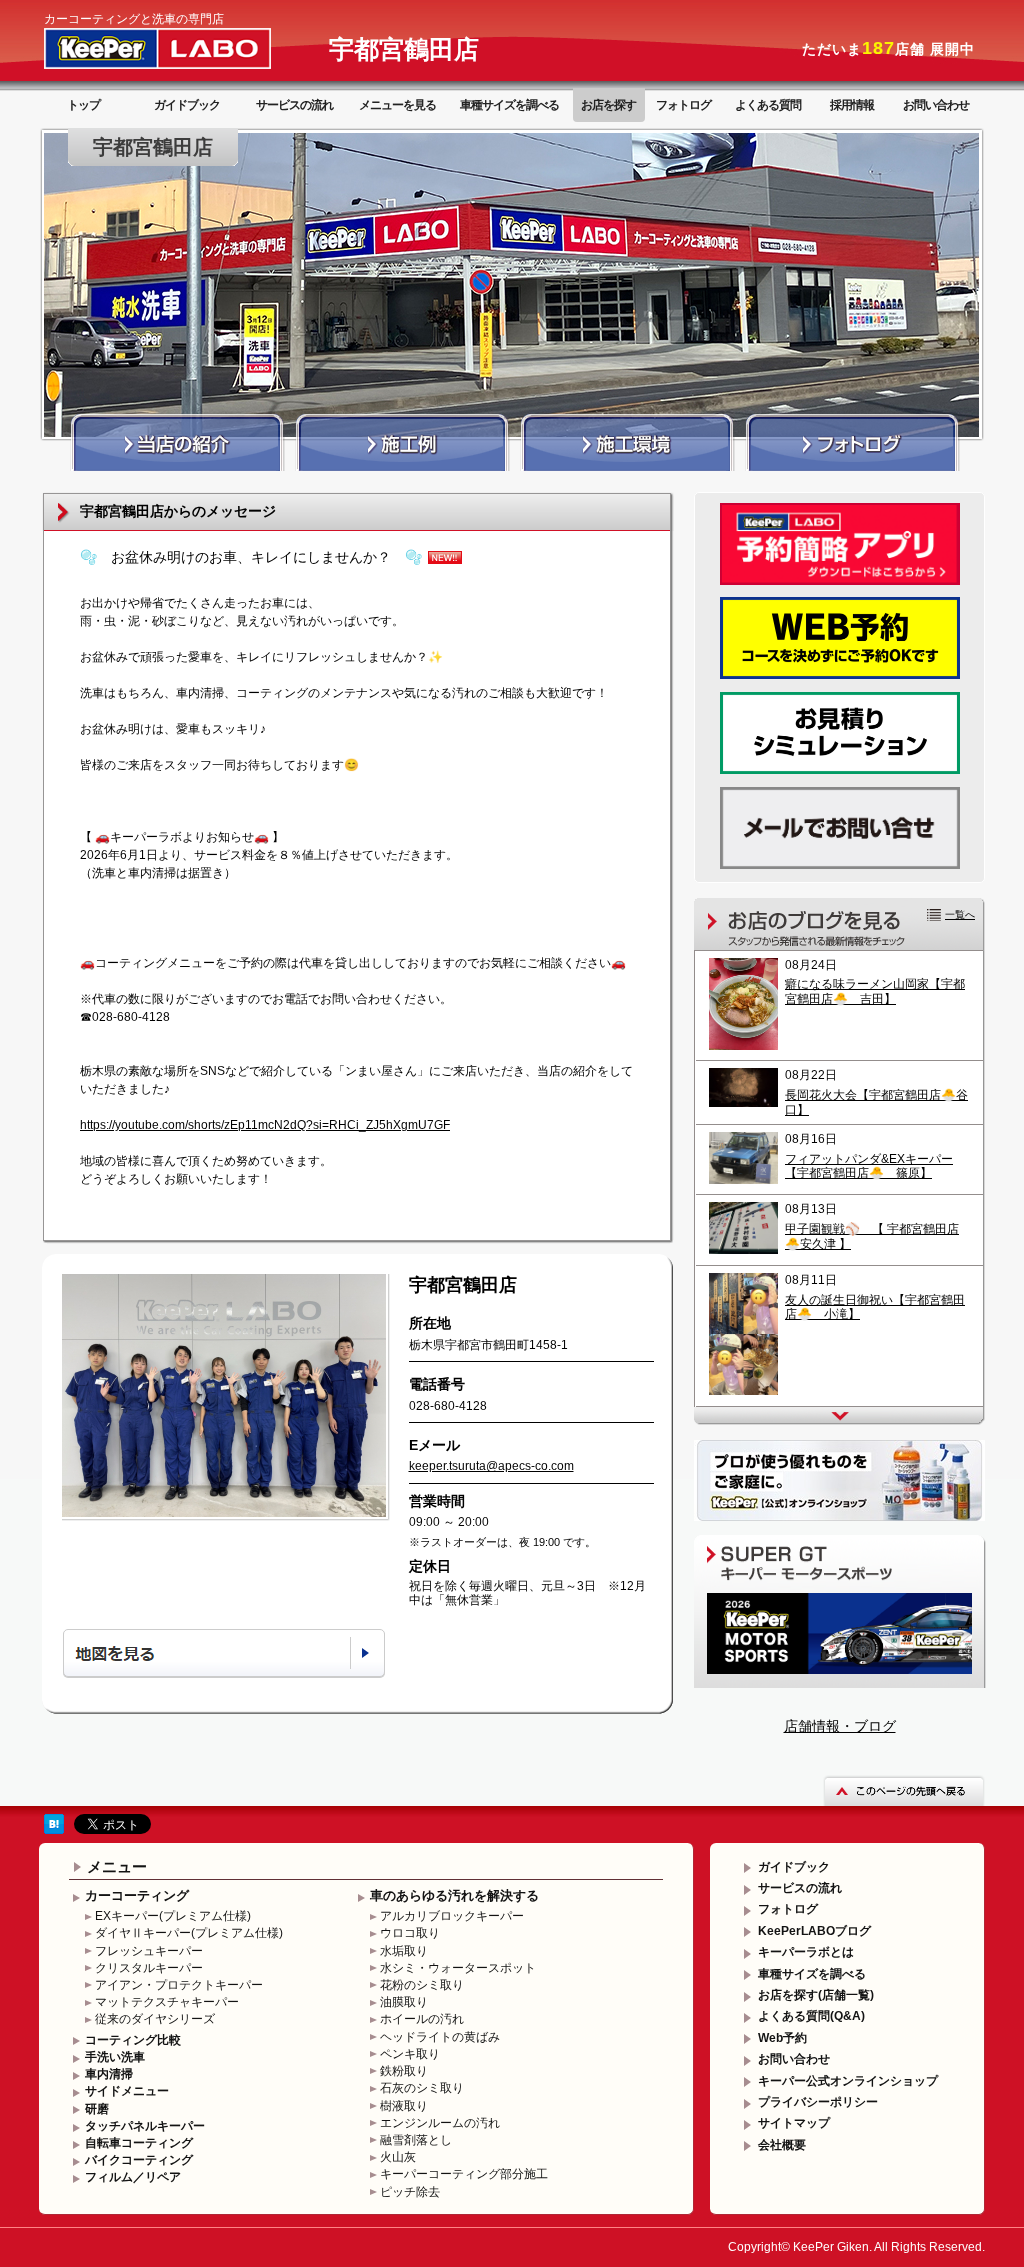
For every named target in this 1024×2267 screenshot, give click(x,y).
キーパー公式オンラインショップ (848, 2081)
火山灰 (398, 2157)
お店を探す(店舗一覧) (816, 1995)
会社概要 (782, 2145)
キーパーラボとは (806, 1952)
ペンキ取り (410, 2054)
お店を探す (608, 105)
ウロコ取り (410, 1933)
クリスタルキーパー (149, 1968)
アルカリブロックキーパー (452, 1916)
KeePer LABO (186, 48)
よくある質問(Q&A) (811, 2016)
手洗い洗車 (115, 2057)
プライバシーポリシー (818, 2102)
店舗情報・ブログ (840, 1726)
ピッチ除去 (410, 2192)
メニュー (117, 1866)
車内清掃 (109, 2074)
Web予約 (782, 2038)
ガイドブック (187, 105)
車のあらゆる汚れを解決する (454, 1895)
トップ (83, 105)
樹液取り (404, 2106)
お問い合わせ (936, 105)
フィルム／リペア (133, 2177)
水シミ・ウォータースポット (458, 1968)
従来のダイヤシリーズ (155, 2019)
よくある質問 (768, 105)
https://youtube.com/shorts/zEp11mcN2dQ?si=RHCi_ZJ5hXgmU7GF (265, 1125)
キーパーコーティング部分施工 (464, 2174)
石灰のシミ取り (422, 2088)
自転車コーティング (139, 2143)
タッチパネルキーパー (145, 2126)
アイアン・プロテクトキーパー (179, 1985)
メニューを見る (397, 105)
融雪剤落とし (416, 2140)
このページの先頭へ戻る (904, 1790)
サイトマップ (794, 2123)
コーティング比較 (133, 2040)
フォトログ (683, 105)
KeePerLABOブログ (814, 1931)
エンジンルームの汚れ (440, 2123)
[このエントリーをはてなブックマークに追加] (54, 1830)
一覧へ (960, 914)
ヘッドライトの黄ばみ (440, 2037)
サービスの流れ (294, 105)
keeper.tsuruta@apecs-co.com (491, 1466)
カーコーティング (137, 1895)
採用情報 (852, 105)
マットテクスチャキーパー (167, 2002)
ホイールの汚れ (422, 2019)
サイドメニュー (127, 2091)
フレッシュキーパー (149, 1951)
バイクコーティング (139, 2160)
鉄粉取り (404, 2071)
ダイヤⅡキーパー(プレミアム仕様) (189, 1933)
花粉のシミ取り (422, 1985)
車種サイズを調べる (509, 105)
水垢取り (404, 1951)
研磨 (97, 2109)
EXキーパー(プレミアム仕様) (173, 1916)
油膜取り (404, 2002)
